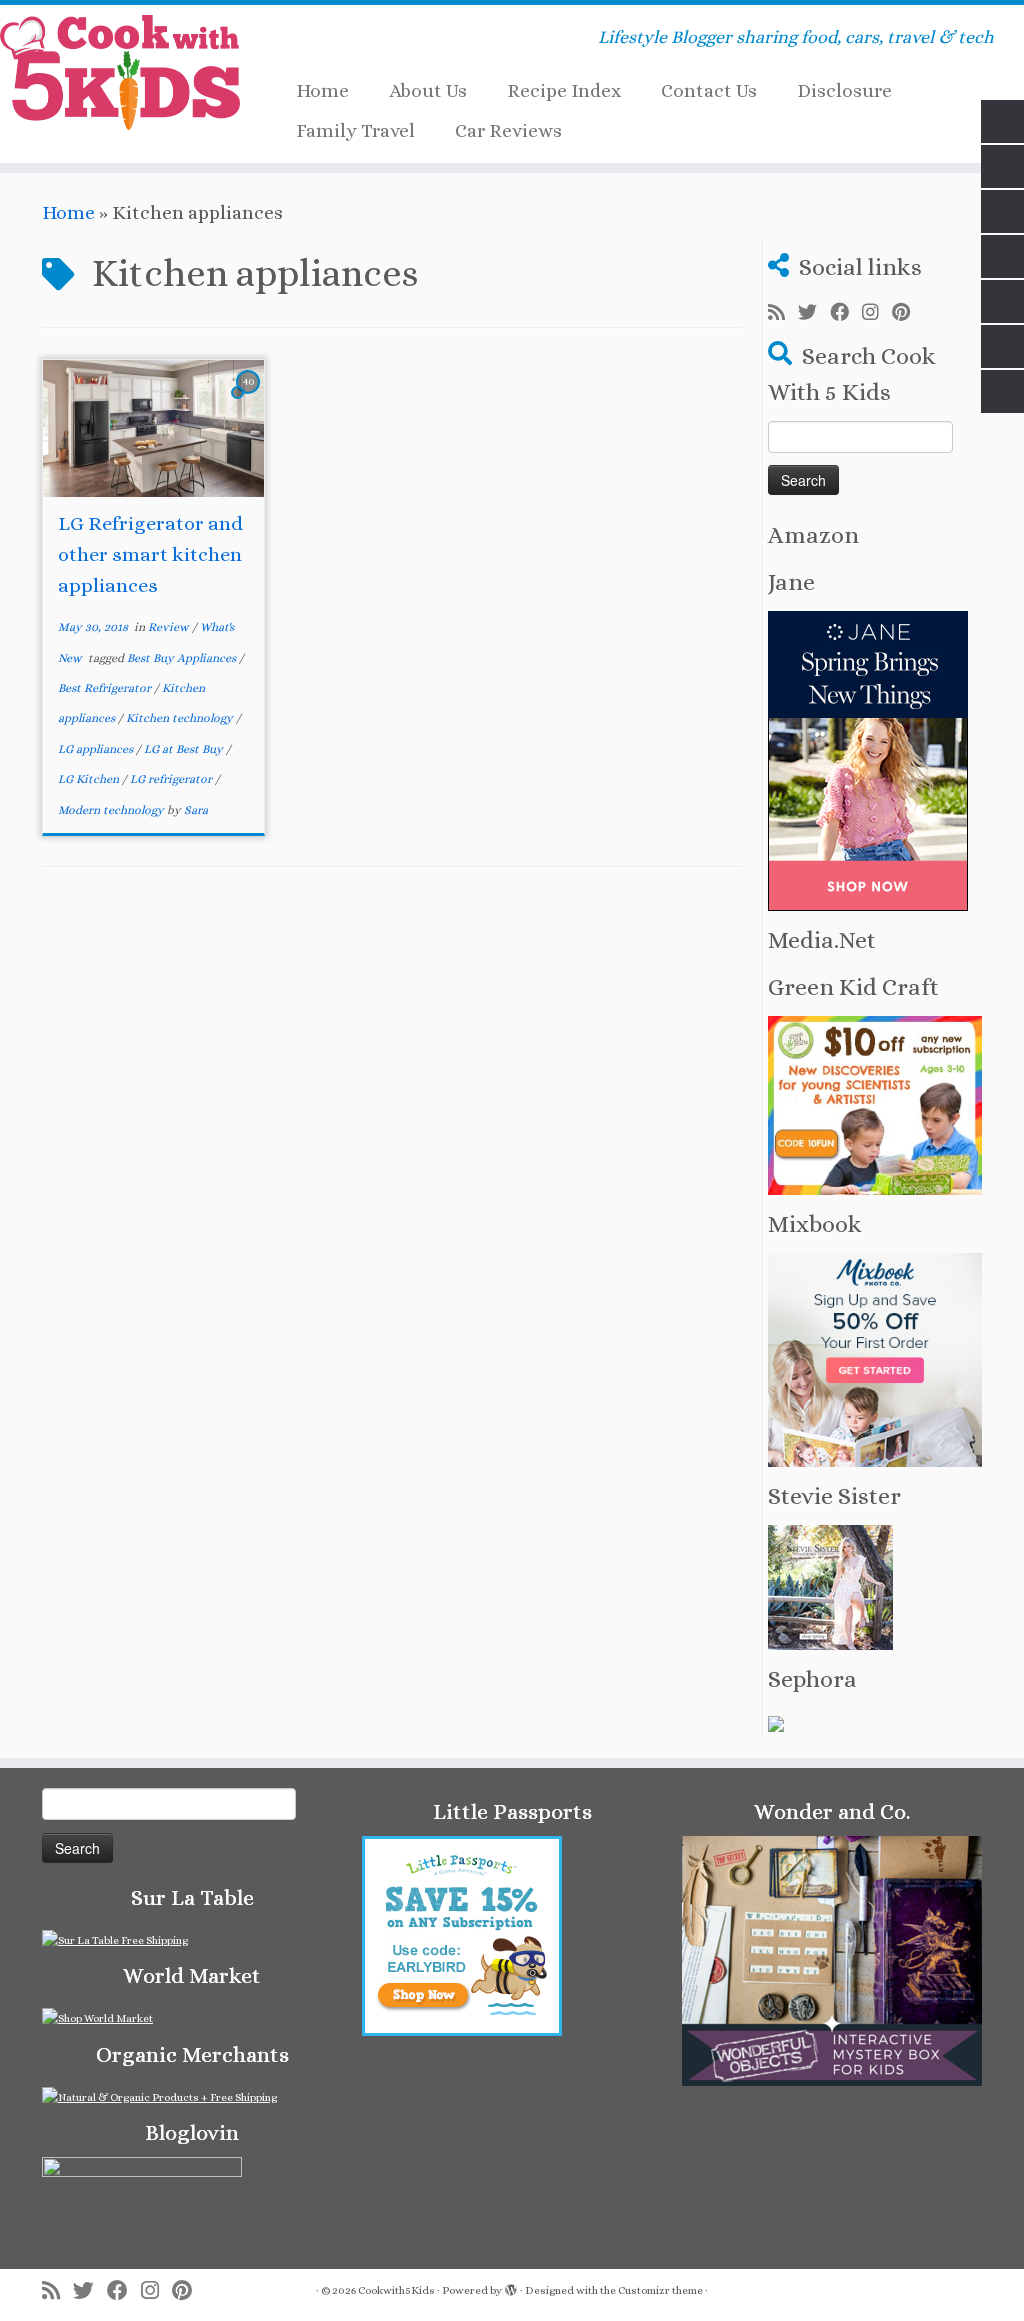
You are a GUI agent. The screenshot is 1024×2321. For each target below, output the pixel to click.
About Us (428, 90)
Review (170, 627)
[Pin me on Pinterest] (907, 313)
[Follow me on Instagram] (877, 313)
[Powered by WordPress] (511, 2287)
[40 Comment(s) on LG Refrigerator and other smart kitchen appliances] (250, 398)
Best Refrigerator (106, 688)
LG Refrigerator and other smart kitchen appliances (150, 554)
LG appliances (97, 749)
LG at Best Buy (185, 749)
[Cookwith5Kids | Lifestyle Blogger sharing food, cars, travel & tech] (120, 72)
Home (322, 90)
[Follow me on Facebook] (846, 313)
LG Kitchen (90, 779)
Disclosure (844, 90)
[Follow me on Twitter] (814, 313)
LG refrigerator (172, 779)
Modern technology (112, 810)
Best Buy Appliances (183, 658)
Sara (196, 810)
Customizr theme (660, 2290)
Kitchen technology (181, 718)
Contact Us (709, 90)
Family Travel (355, 130)
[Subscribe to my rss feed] (783, 313)
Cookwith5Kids (396, 2290)
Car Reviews (508, 130)
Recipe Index (564, 90)
